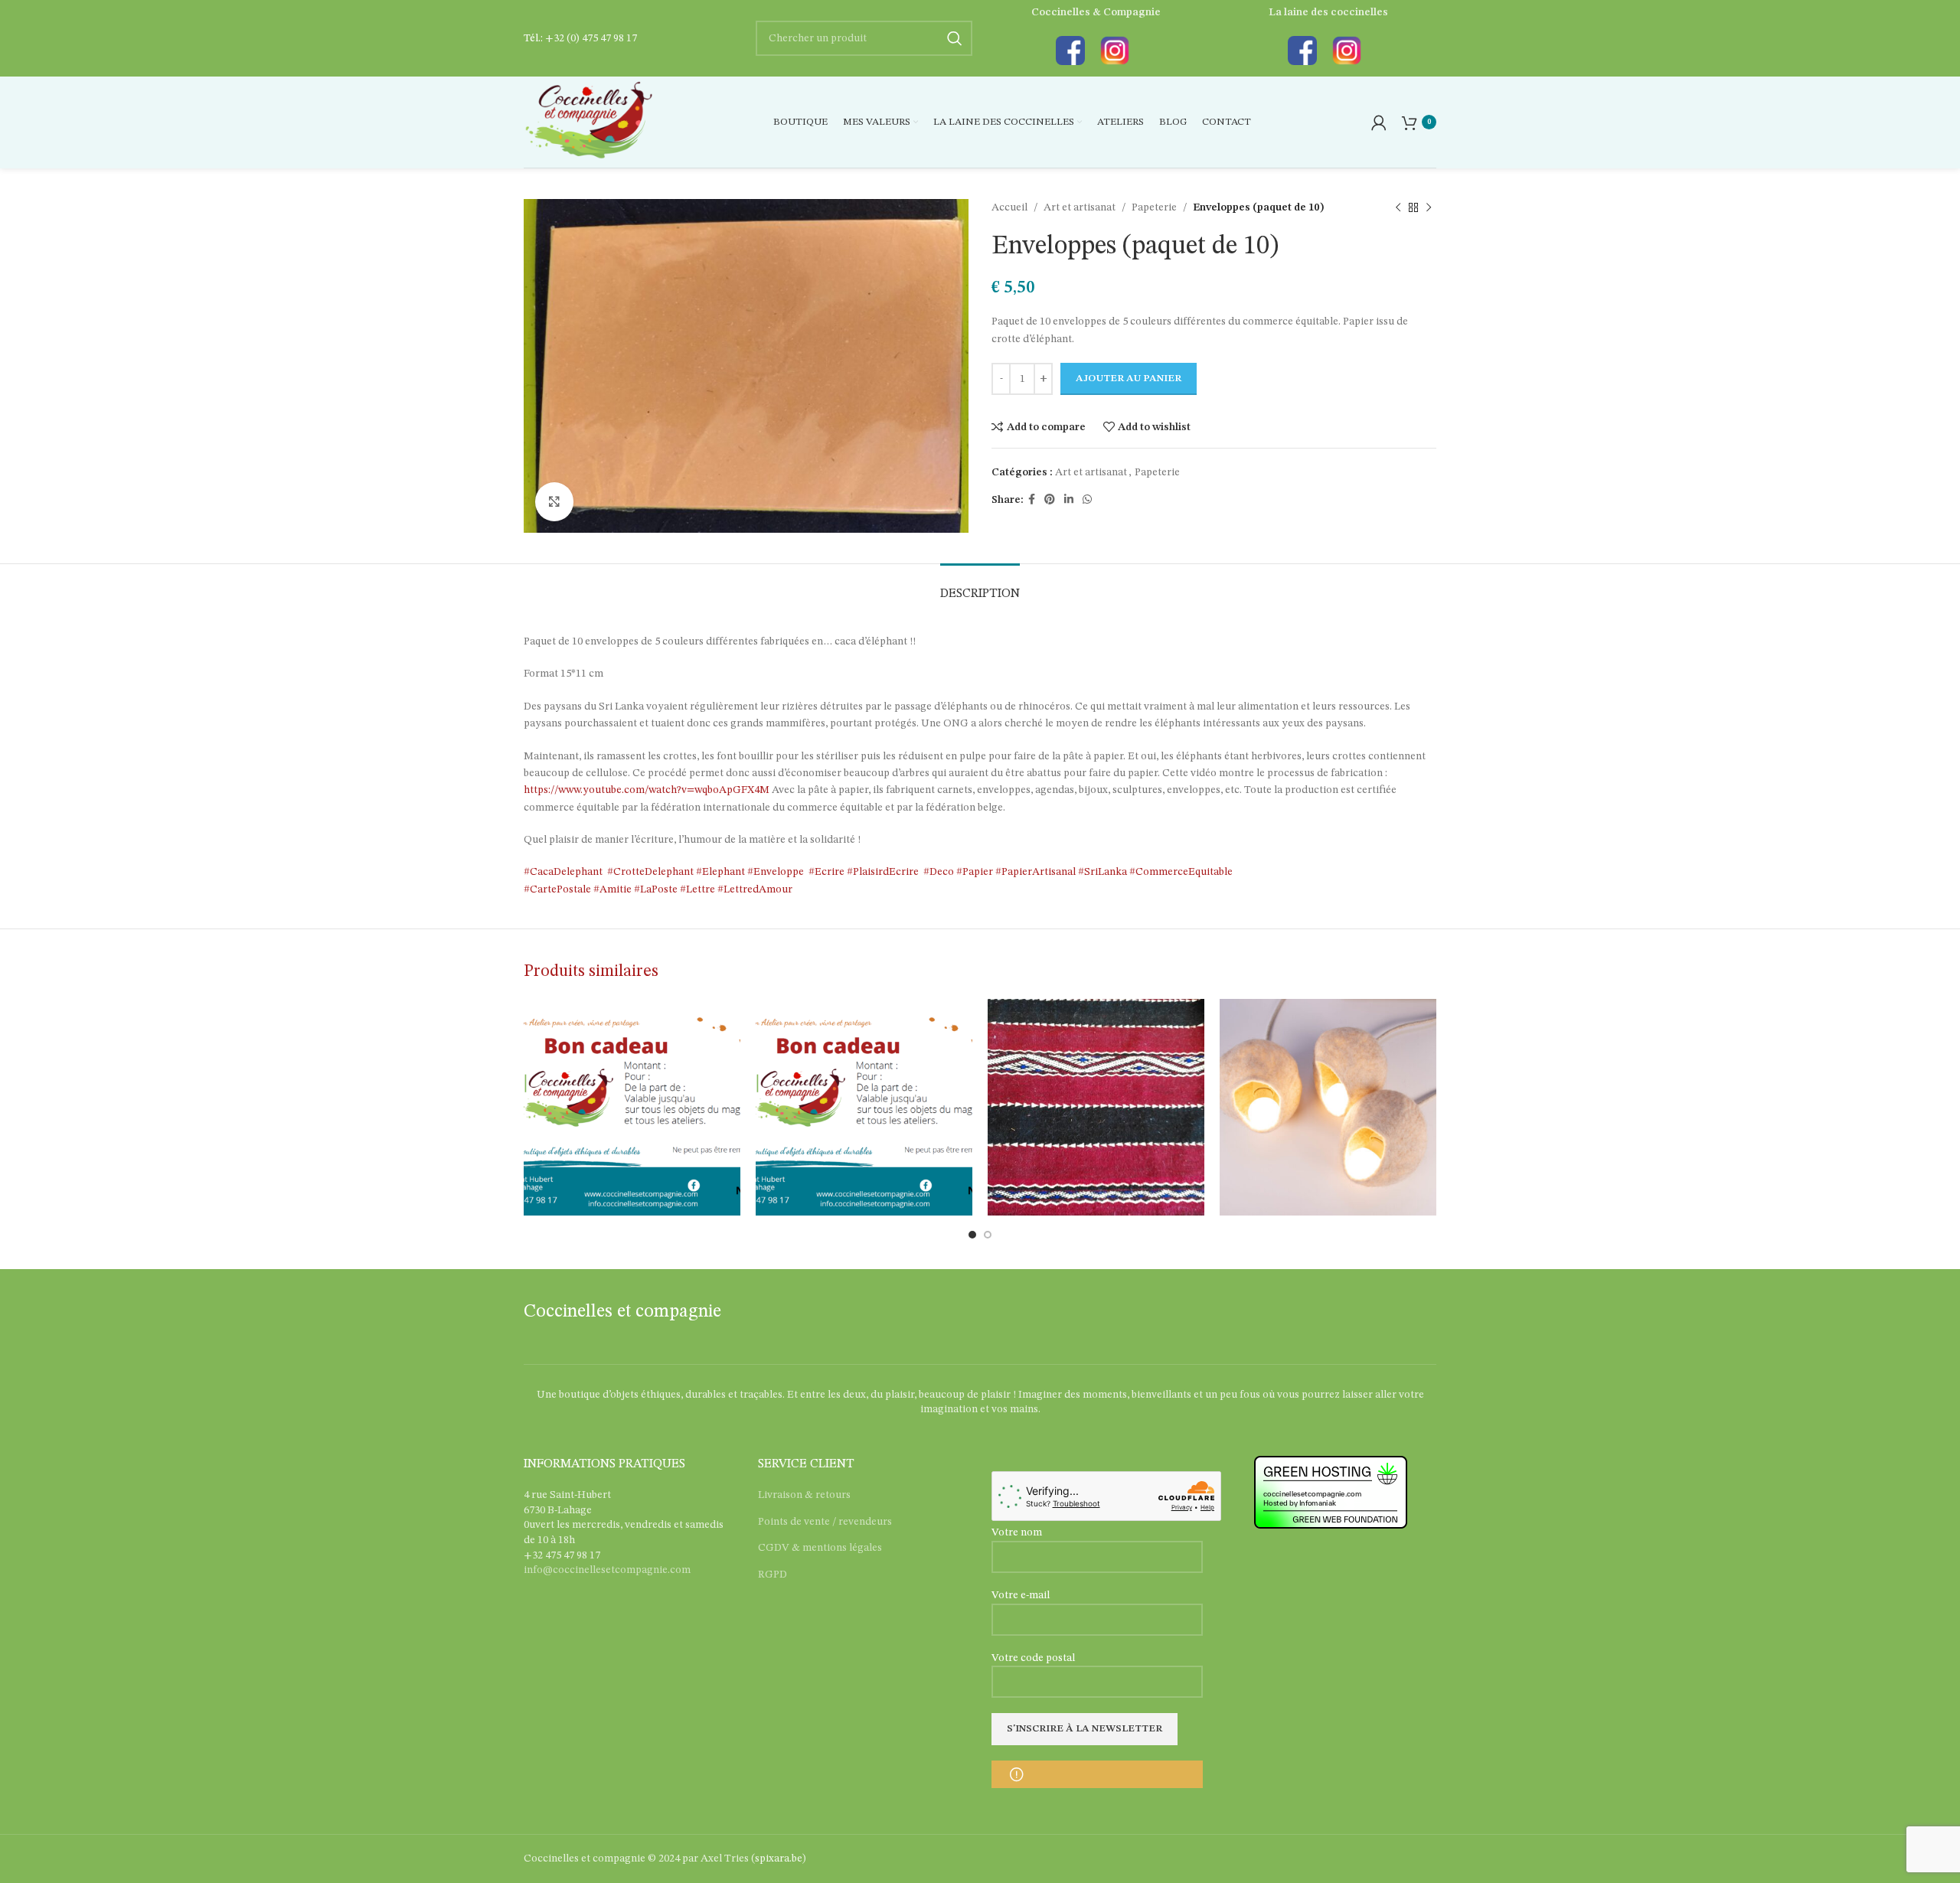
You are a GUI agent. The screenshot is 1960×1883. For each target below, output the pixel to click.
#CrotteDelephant (650, 872)
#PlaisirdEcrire (883, 872)
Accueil (1009, 207)
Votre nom (1017, 1532)
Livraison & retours (804, 1495)
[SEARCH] (955, 38)
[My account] (1379, 122)
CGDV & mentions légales (820, 1548)
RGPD (773, 1575)
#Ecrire (826, 872)
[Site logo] (588, 122)
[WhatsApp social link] (1087, 500)
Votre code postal (1033, 1658)
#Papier (975, 872)
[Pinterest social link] (1050, 500)
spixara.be (779, 1859)
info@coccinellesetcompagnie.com (607, 1570)
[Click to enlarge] (554, 501)
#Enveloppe (776, 872)
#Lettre (697, 889)
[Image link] (1070, 51)
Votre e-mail (1021, 1595)
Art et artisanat (1080, 207)
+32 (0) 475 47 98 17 (591, 38)
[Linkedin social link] (1069, 500)
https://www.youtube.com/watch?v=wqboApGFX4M (647, 790)
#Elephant (720, 872)
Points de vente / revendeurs (825, 1522)
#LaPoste (656, 889)
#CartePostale (557, 889)
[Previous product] (1398, 207)
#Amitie (612, 889)
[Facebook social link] (1032, 500)
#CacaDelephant (563, 872)
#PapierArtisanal (1036, 872)
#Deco (936, 872)
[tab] (980, 587)
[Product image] (1096, 1107)
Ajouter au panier (1129, 379)
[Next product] (1429, 207)
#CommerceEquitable (1181, 872)
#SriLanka (1102, 872)
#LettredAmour (755, 889)
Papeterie (1154, 207)
